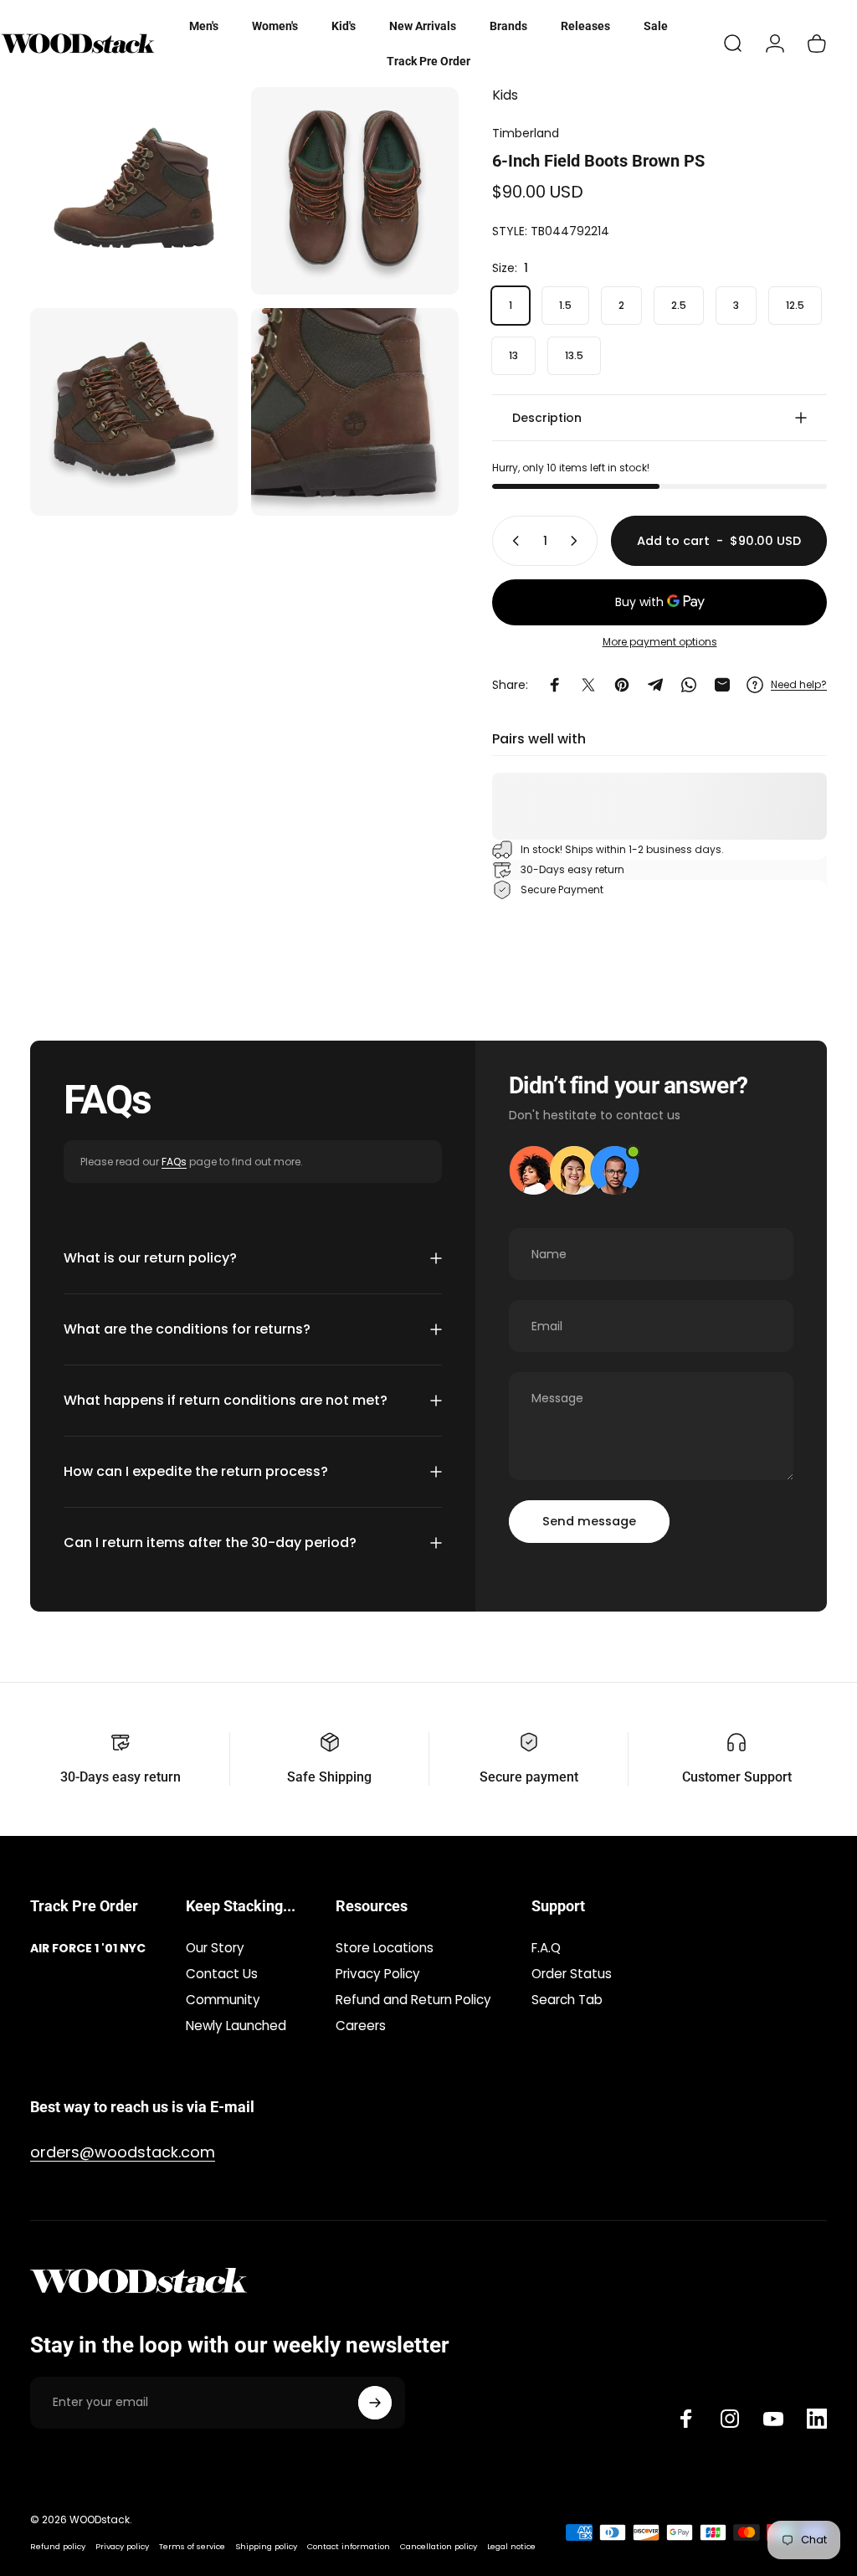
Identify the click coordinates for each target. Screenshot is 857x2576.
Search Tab (567, 2000)
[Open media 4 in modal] (355, 412)
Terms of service (192, 2546)
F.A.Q (546, 1948)
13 (513, 355)
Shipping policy (266, 2546)
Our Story (215, 1948)
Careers (361, 2026)
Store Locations (385, 1948)
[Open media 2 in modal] (355, 191)
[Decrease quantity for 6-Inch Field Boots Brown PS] (512, 541)
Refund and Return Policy (413, 2000)
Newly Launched (236, 2026)
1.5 (565, 305)
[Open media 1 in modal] (134, 191)
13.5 (574, 355)
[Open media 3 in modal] (134, 412)
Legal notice (511, 2546)
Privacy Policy (378, 1974)
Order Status (572, 1974)
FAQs (174, 1162)
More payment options (660, 642)
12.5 (795, 305)
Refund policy (58, 2546)
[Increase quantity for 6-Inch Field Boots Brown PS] (577, 541)
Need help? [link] (799, 684)
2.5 (679, 305)
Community (223, 2000)
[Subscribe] (375, 2403)
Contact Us (222, 1974)
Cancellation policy (439, 2546)
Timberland (526, 133)
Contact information (349, 2546)
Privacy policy (122, 2546)
